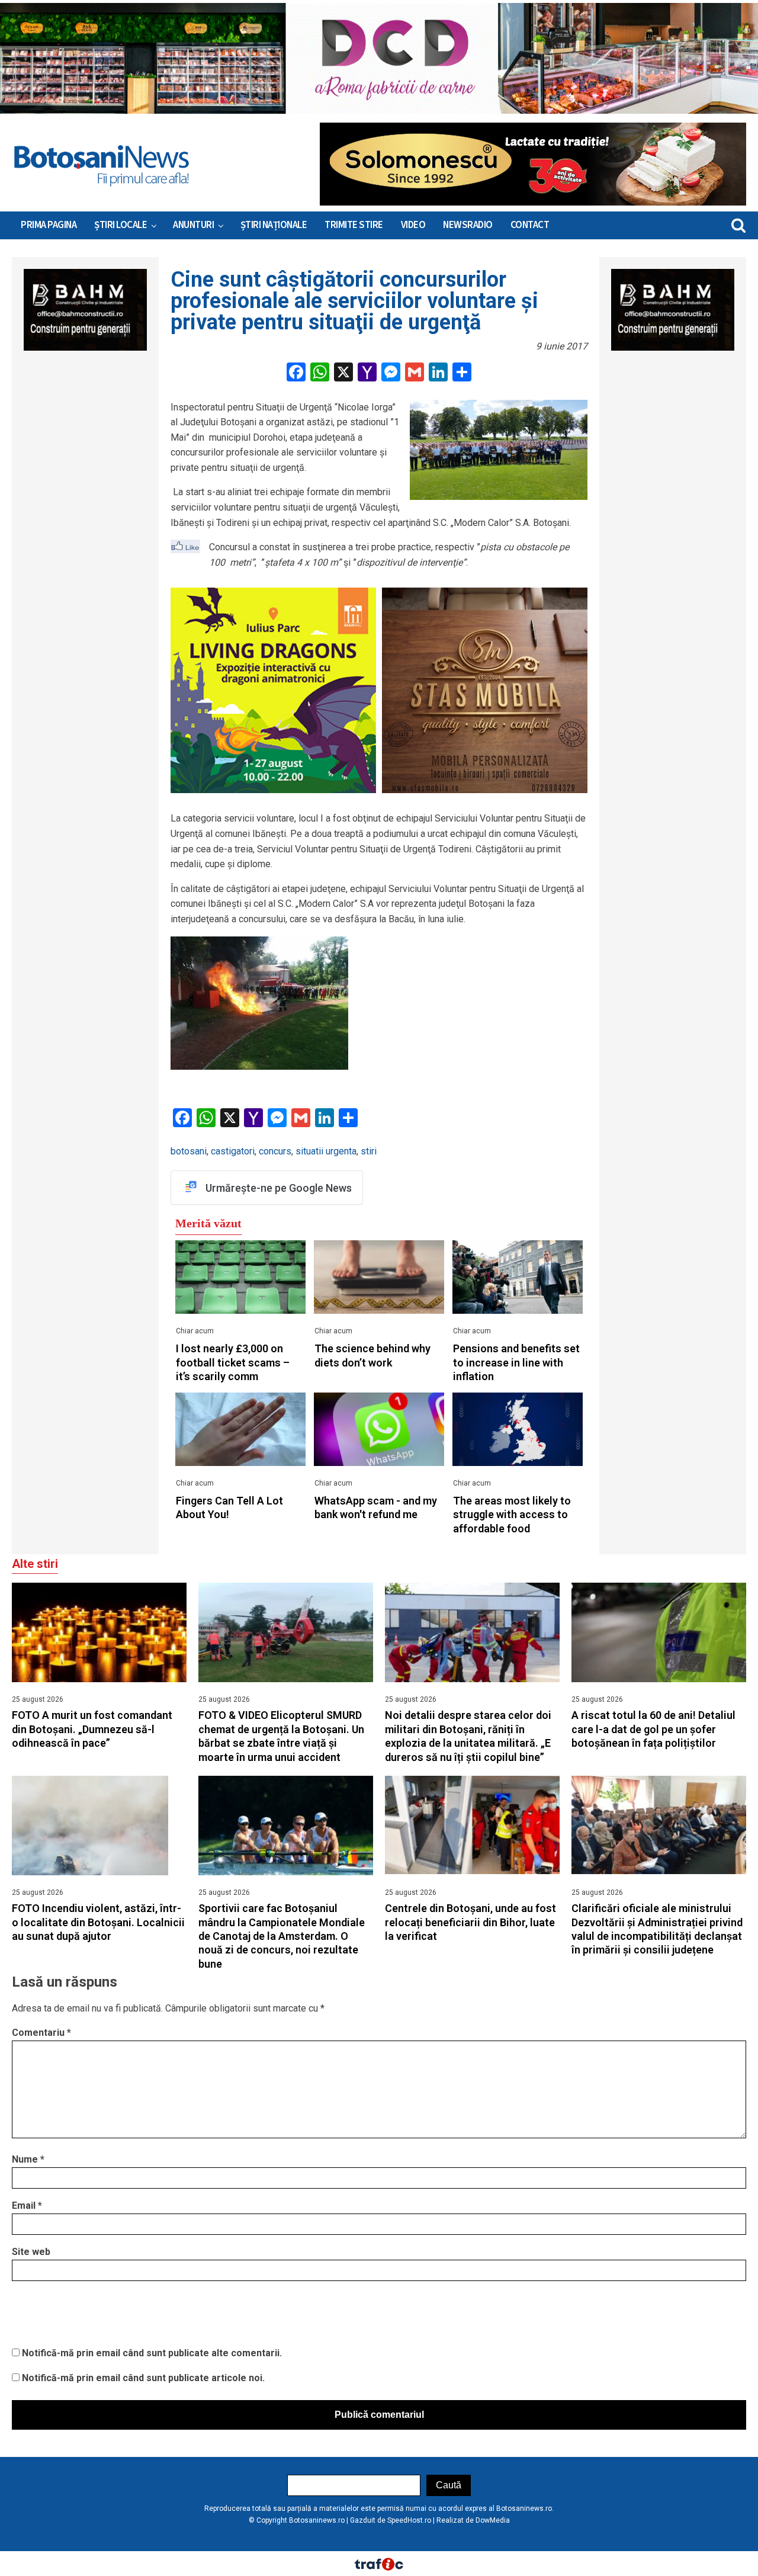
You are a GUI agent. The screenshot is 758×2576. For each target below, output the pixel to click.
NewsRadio (468, 225)
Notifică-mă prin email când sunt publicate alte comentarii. (152, 2353)
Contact (530, 225)
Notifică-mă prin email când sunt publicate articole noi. (143, 2378)
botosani (189, 1151)
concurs (275, 1151)
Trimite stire (354, 225)
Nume (28, 2159)
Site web (31, 2252)
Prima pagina (49, 225)
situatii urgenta (326, 1151)
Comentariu (41, 2033)
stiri (369, 1151)
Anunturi (193, 225)
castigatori (233, 1151)
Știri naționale (274, 225)
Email (27, 2206)
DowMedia (493, 2520)
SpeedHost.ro (409, 2520)
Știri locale (121, 225)
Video (413, 225)
